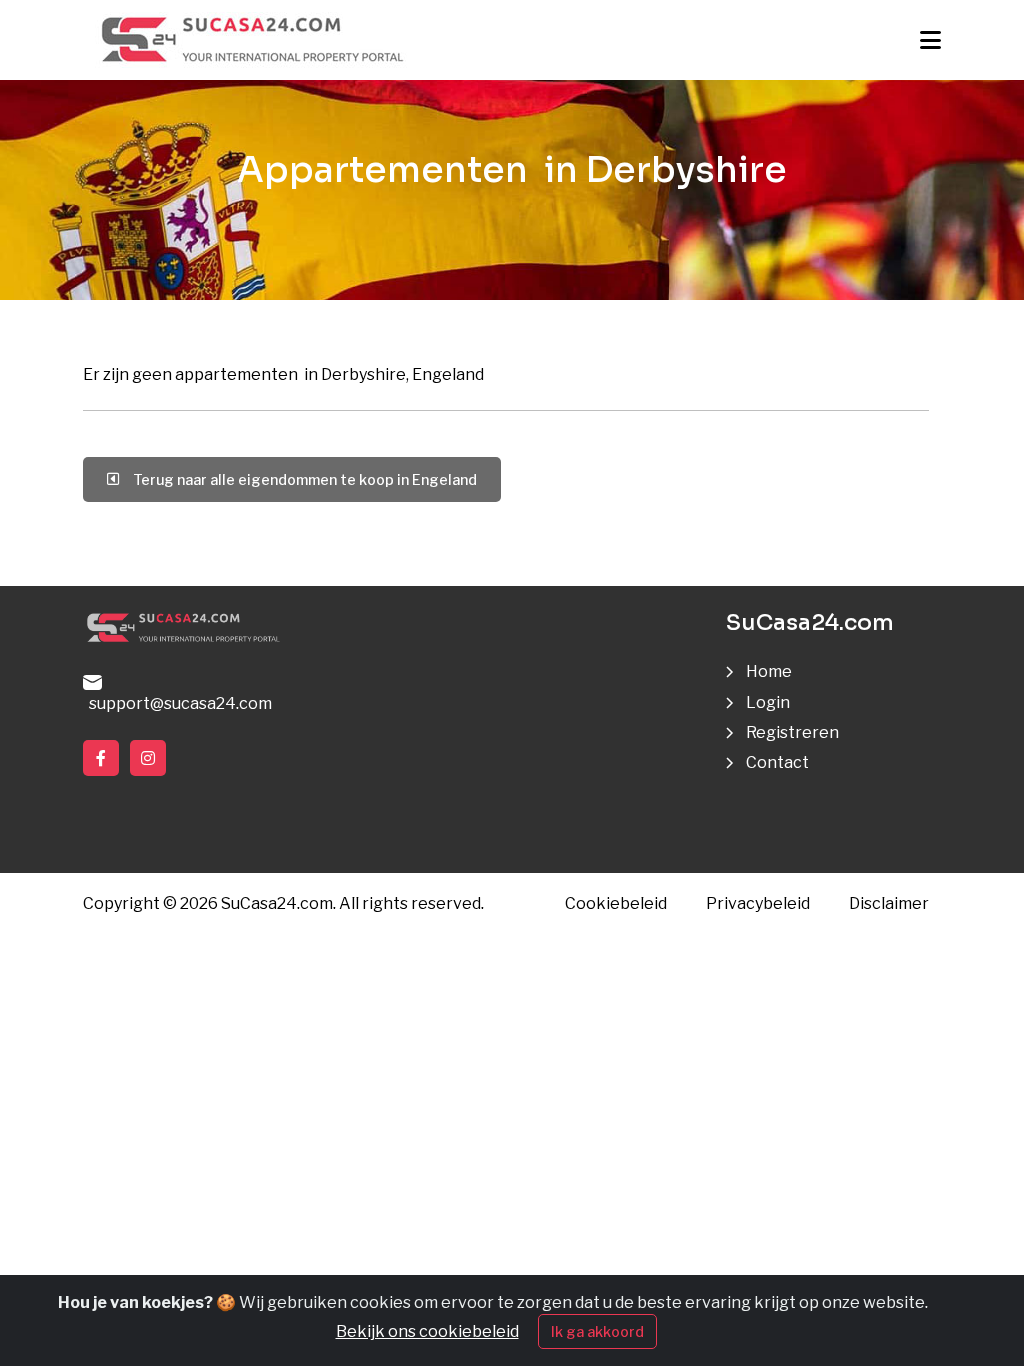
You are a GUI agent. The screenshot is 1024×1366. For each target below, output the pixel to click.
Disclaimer (889, 903)
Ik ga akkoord (597, 1331)
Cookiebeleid (616, 903)
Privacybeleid (758, 903)
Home (769, 671)
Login (768, 702)
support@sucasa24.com (177, 703)
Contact (777, 762)
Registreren (792, 732)
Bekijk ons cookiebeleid (427, 1331)
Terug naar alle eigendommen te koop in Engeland (302, 479)
